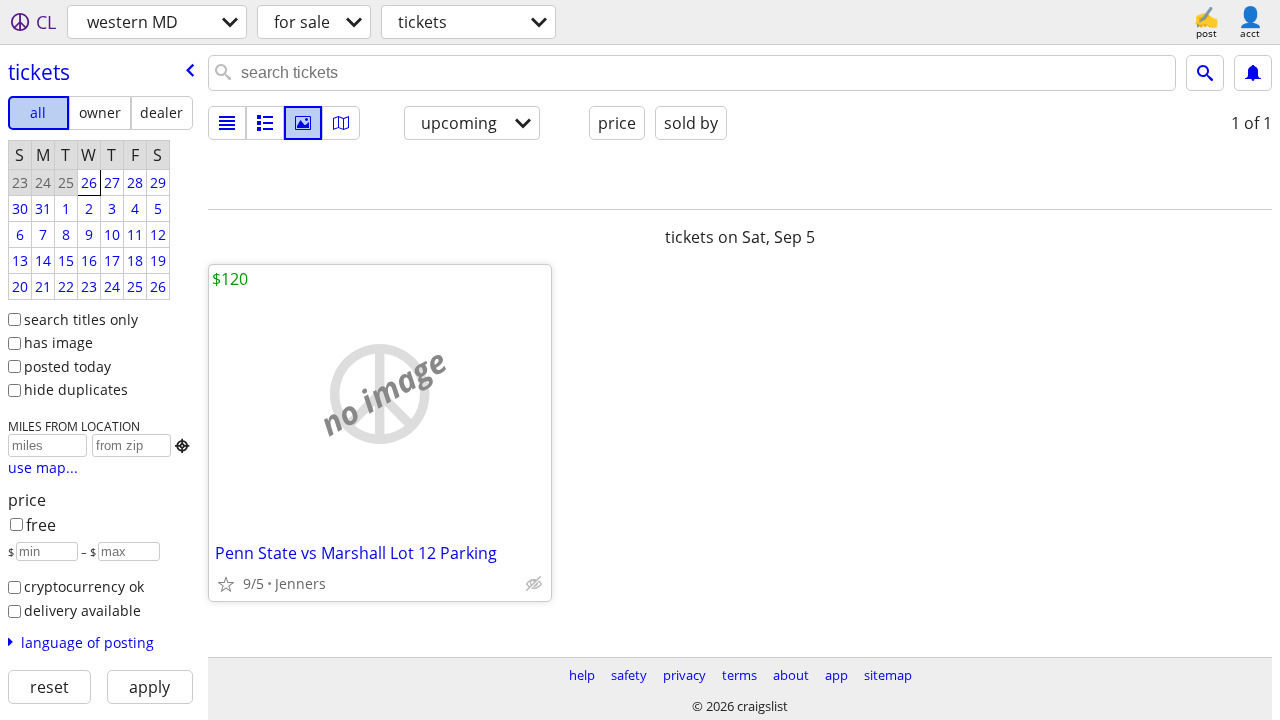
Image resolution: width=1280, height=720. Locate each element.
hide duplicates (76, 389)
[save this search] (1253, 73)
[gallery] (303, 123)
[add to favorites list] (226, 584)
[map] (341, 123)
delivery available (82, 610)
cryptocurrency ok (84, 586)
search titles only (81, 319)
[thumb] (265, 123)
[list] (227, 123)
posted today (67, 366)
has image (58, 342)
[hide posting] (534, 584)
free (41, 525)
